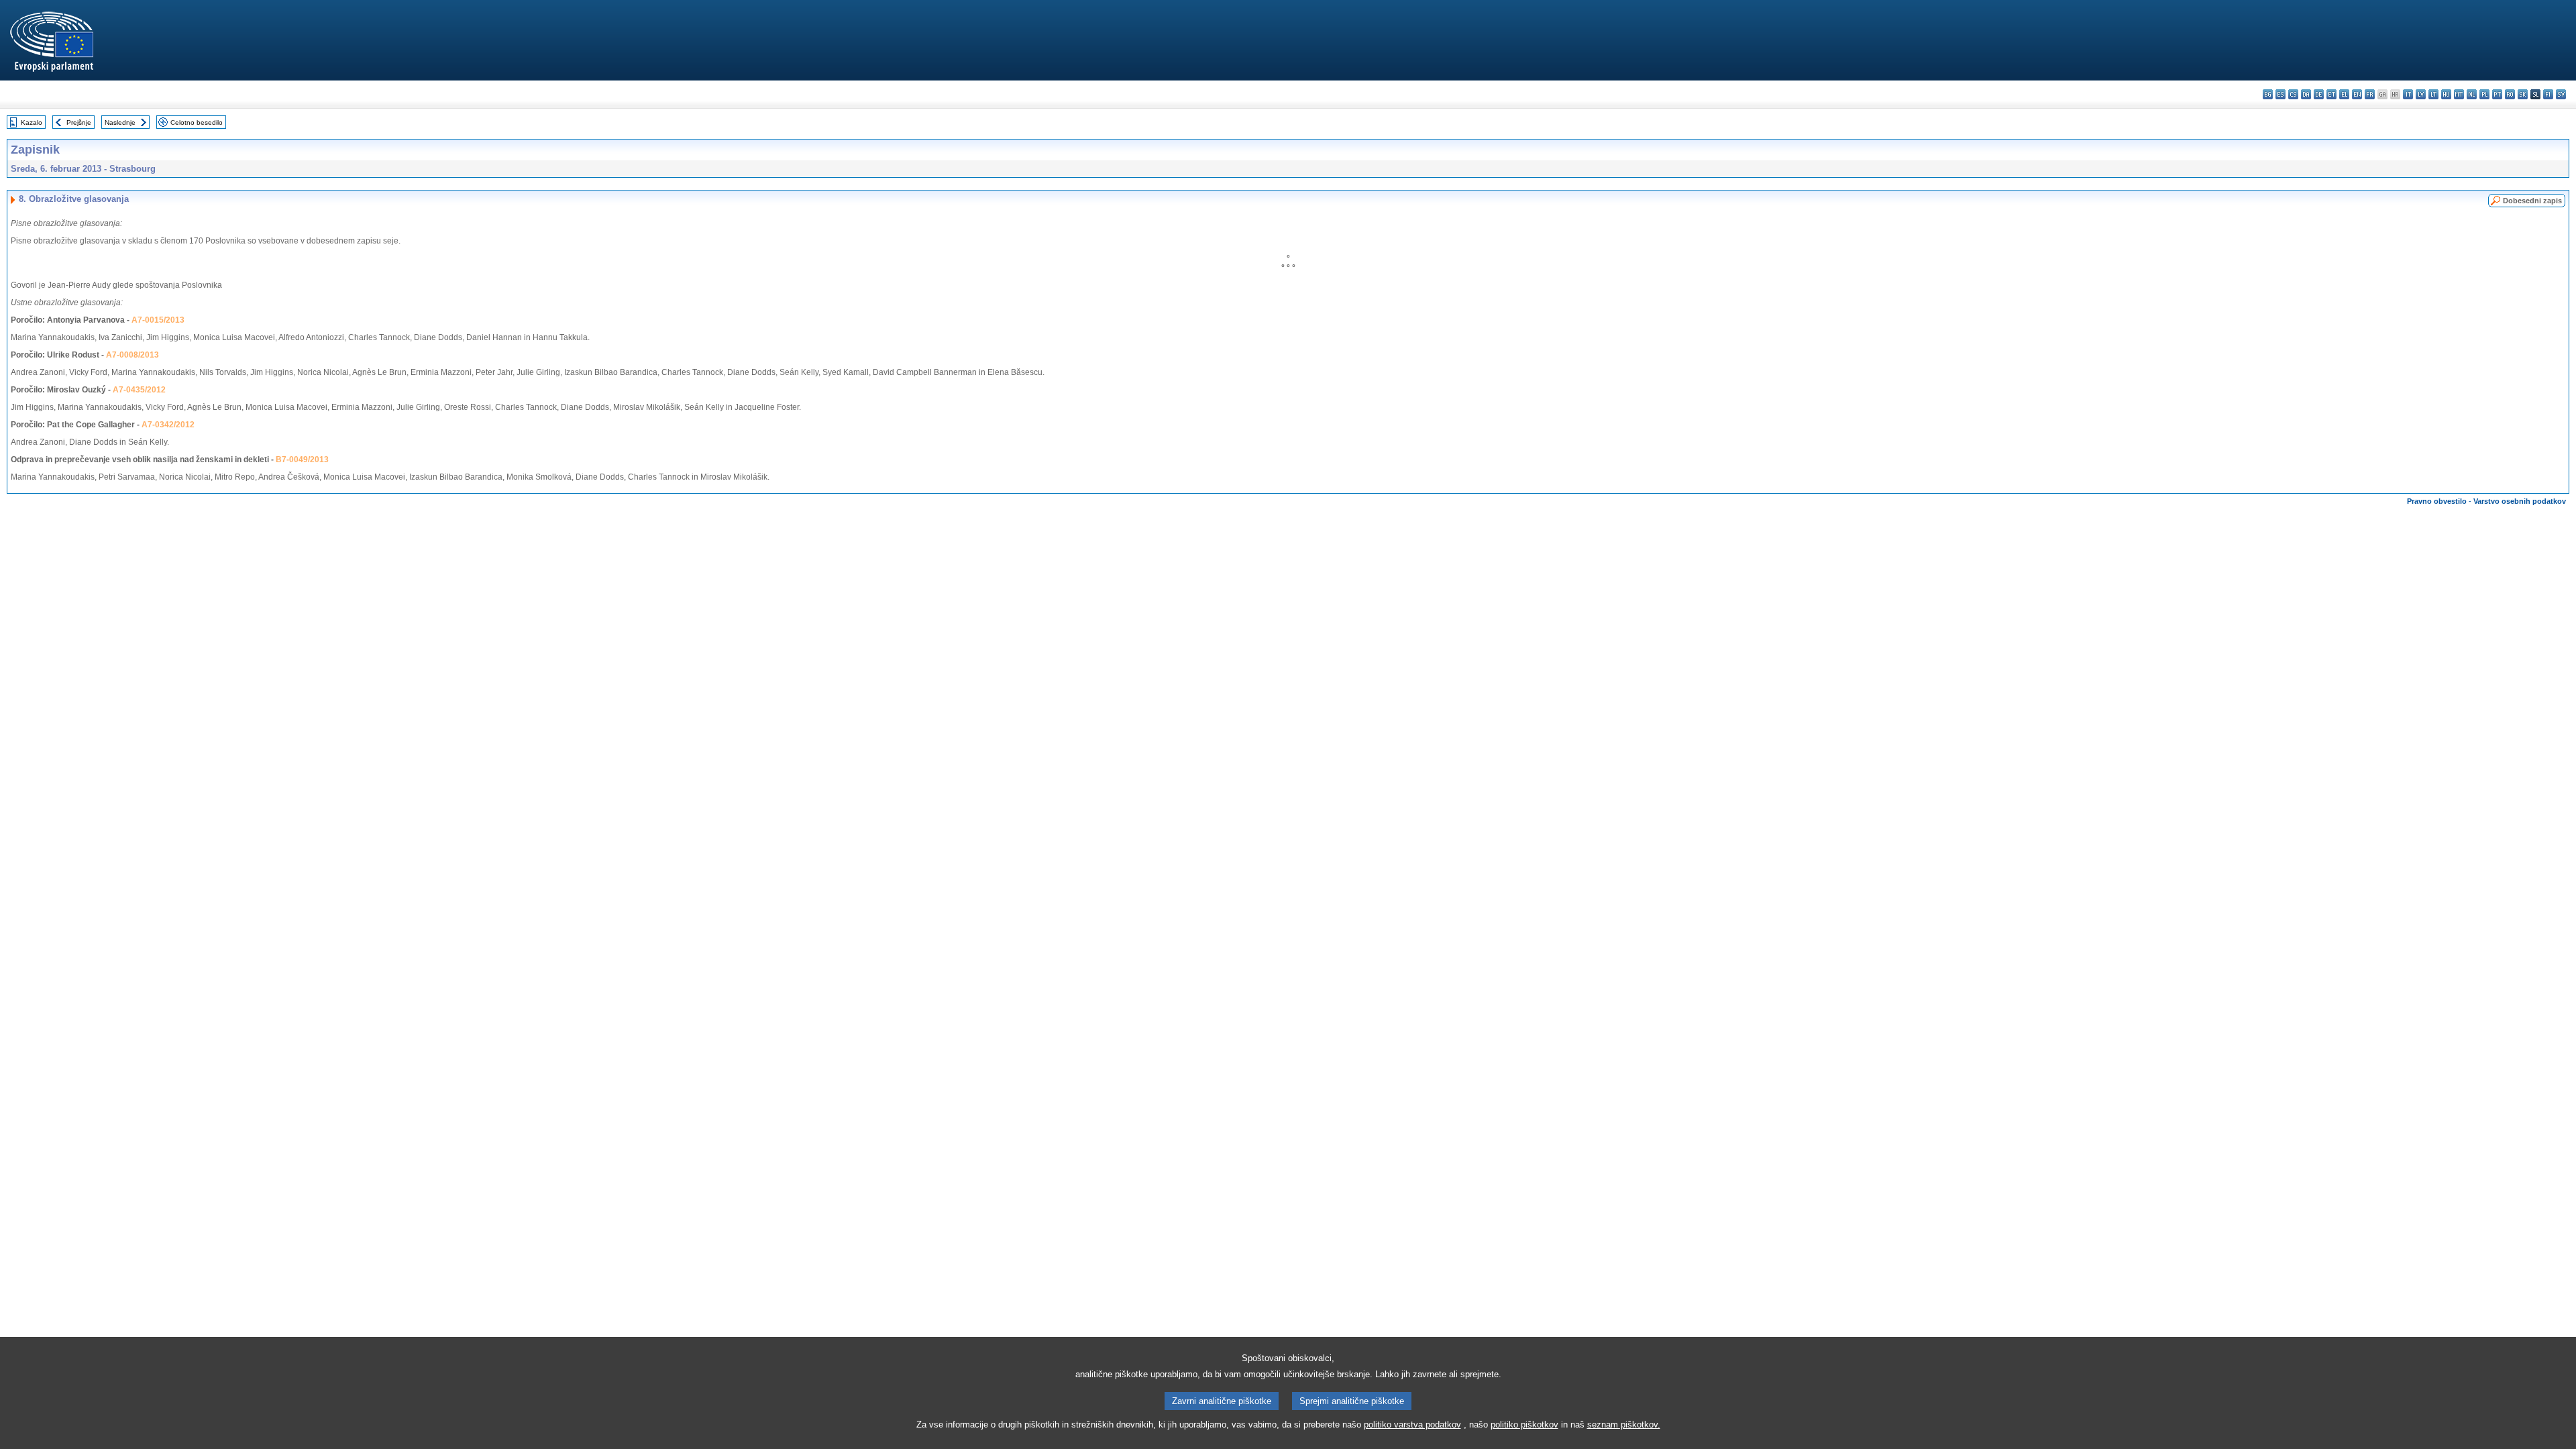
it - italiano (2408, 94)
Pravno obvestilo (2437, 501)
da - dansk (2306, 94)
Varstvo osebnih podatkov (2520, 501)
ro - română (2510, 94)
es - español (2280, 94)
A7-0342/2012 (168, 425)
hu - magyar (2446, 94)
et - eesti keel (2331, 94)
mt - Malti (2459, 94)
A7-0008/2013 (132, 355)
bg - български (2268, 94)
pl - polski (2484, 94)
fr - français (2370, 94)
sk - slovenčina (2523, 94)
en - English (2357, 94)
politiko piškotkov (1524, 1425)
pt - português (2497, 94)
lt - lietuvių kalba (2433, 94)
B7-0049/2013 (302, 460)
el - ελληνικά (2344, 94)
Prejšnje (79, 122)
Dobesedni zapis (2532, 201)
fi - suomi (2548, 94)
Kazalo (32, 122)
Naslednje (120, 122)
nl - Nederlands (2472, 94)
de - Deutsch (2319, 94)
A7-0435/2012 (139, 390)
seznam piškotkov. (1624, 1425)
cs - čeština (2293, 94)
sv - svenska (2561, 94)
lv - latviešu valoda (2421, 94)
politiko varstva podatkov (1412, 1425)
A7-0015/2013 (158, 320)
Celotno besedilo (197, 122)
